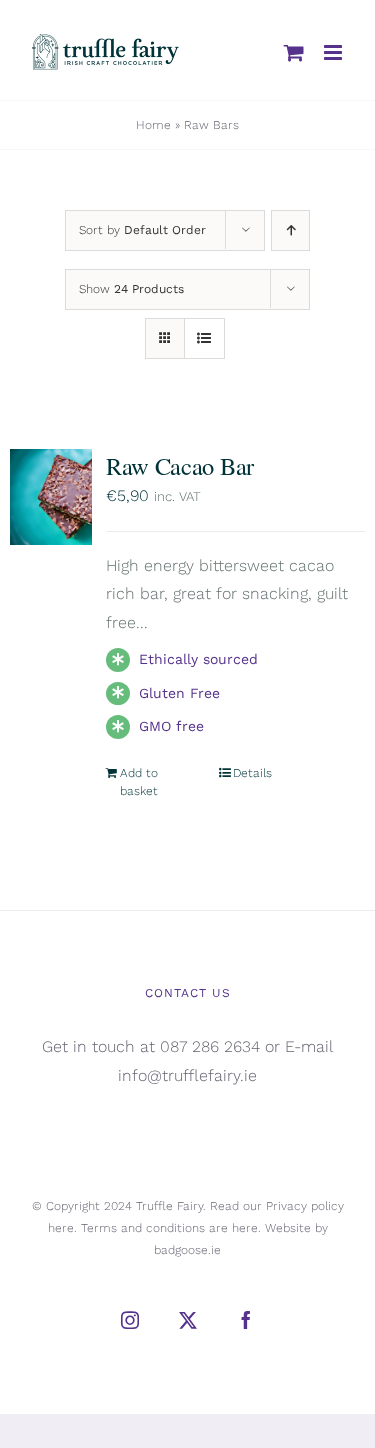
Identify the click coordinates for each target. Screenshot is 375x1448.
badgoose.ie (187, 1250)
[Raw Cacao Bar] (51, 497)
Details (252, 773)
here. (62, 1228)
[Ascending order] (290, 230)
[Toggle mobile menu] (334, 52)
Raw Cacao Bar (180, 465)
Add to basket (139, 782)
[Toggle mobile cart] (294, 52)
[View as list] (204, 338)
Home (153, 125)
